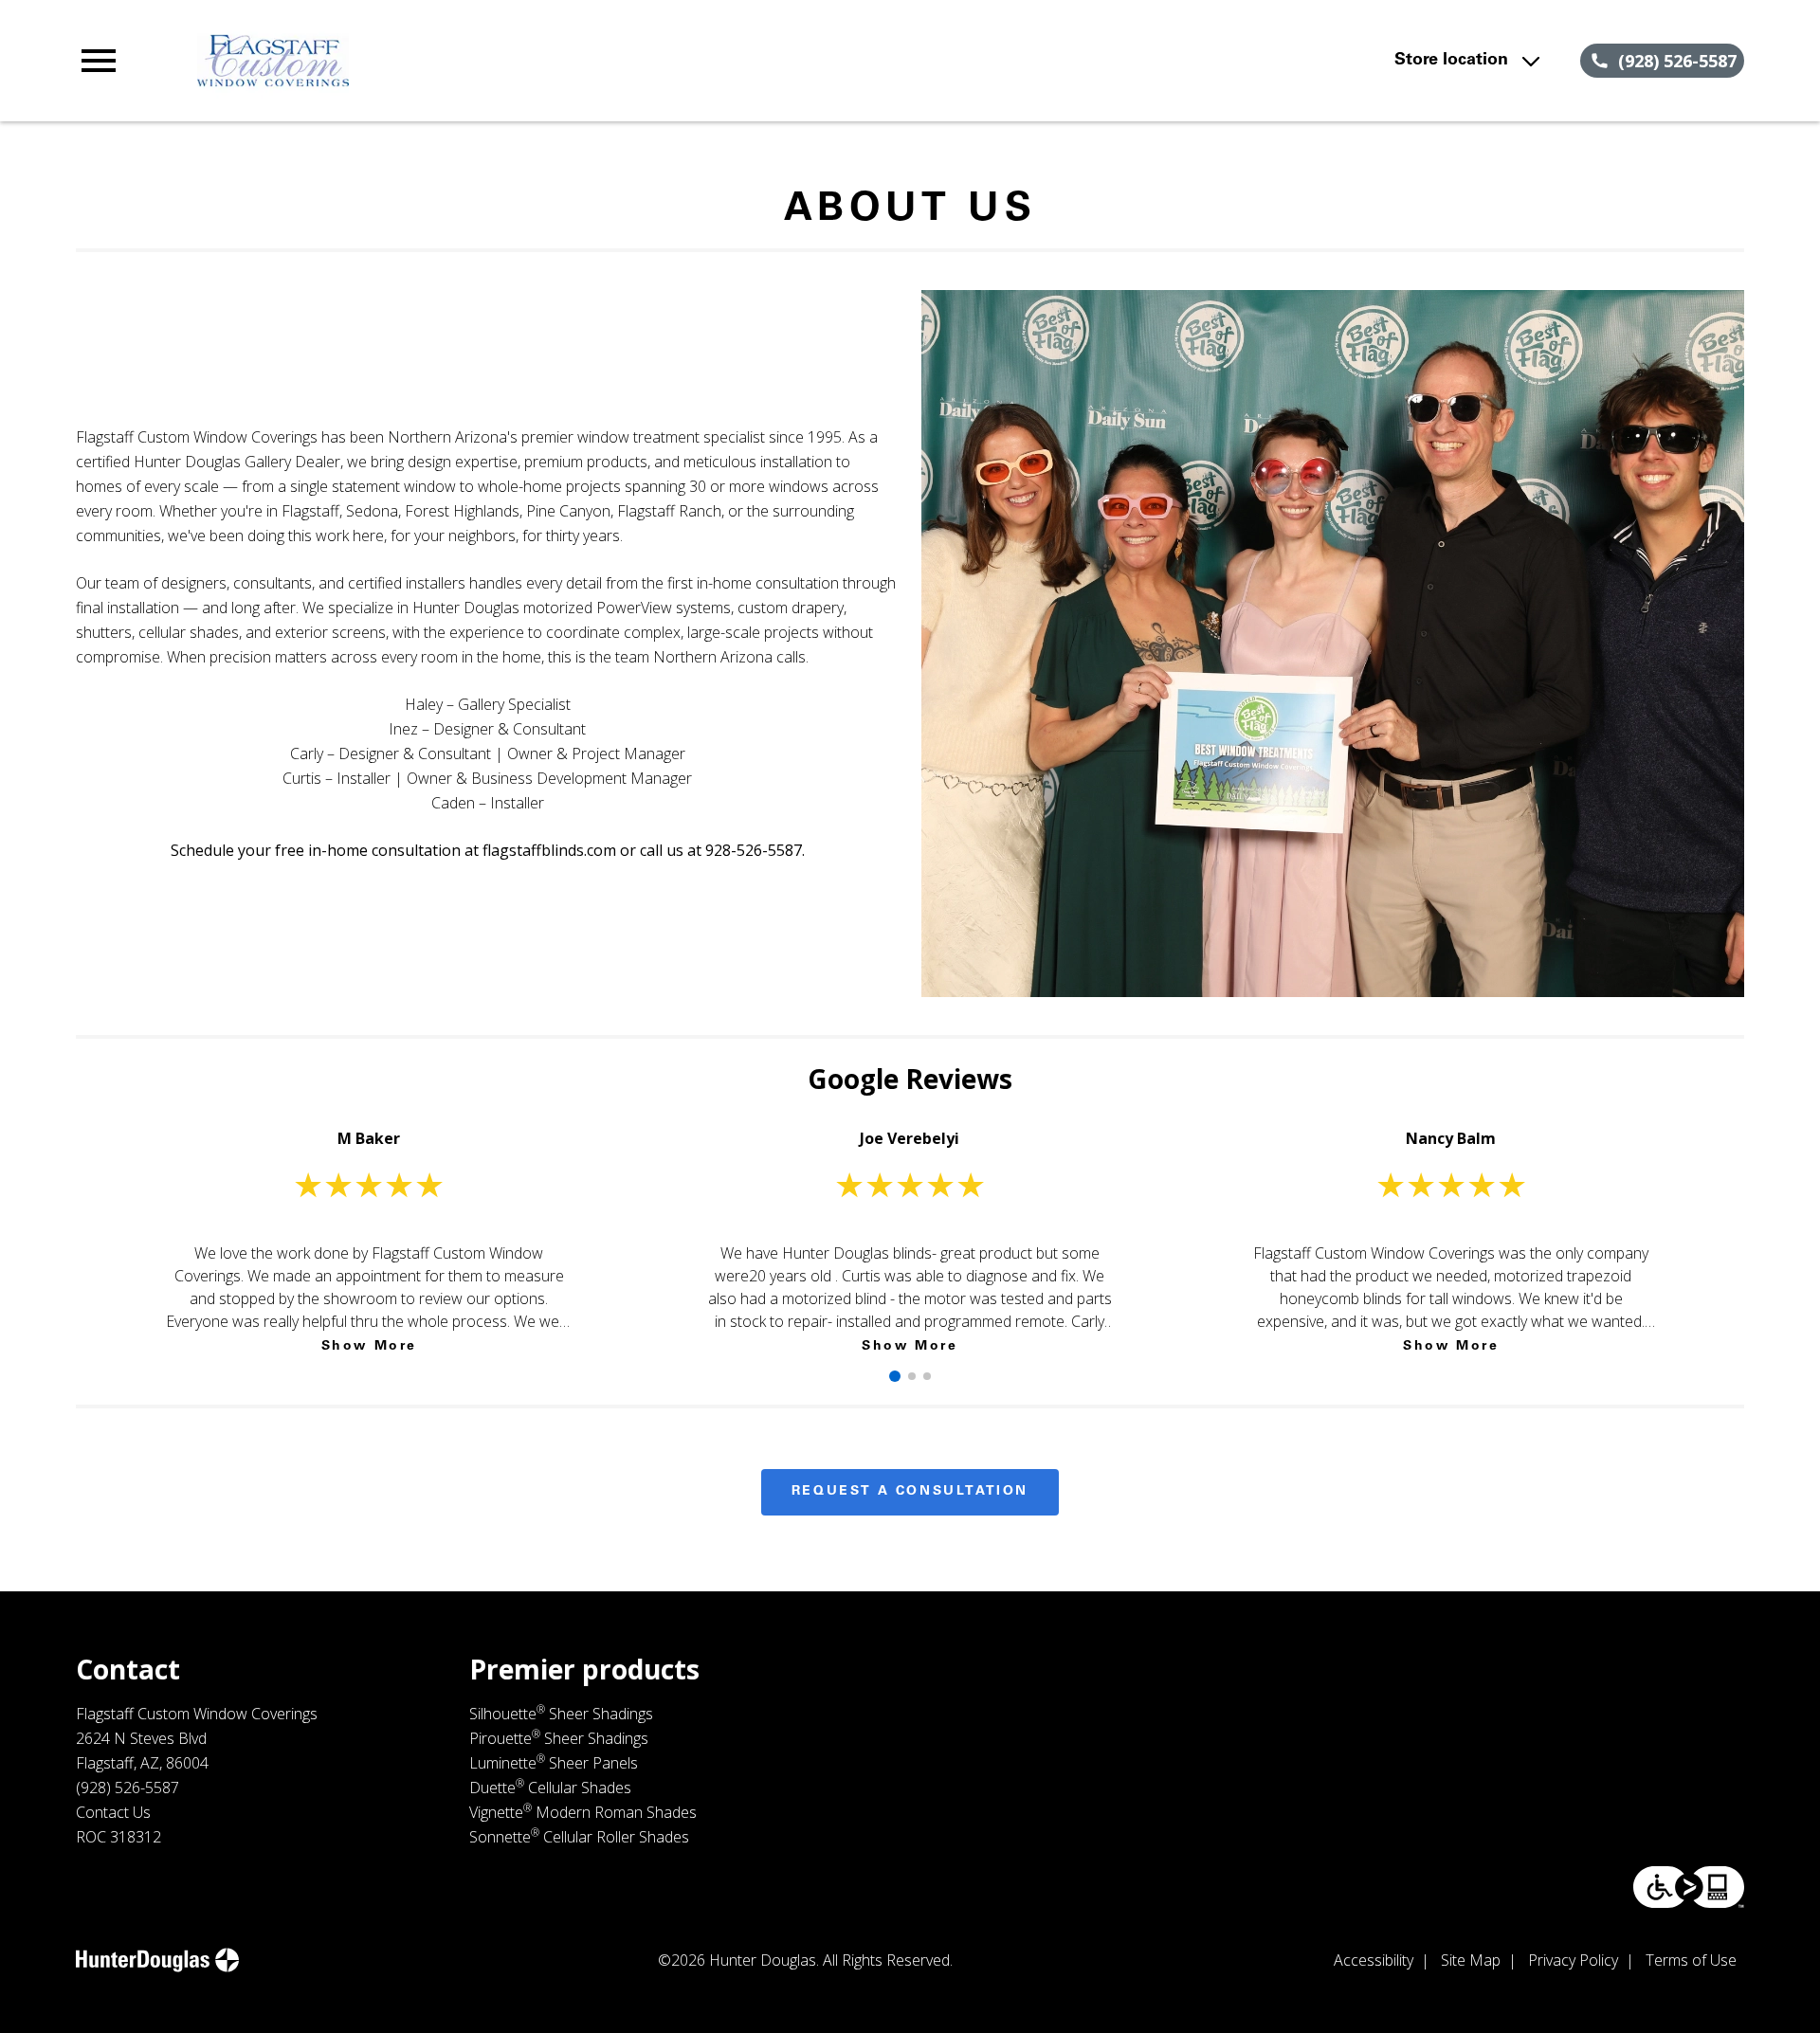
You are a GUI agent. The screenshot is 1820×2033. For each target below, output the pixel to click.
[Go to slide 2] (912, 1376)
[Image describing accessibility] (1689, 1887)
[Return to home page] (467, 61)
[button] (99, 61)
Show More (369, 1347)
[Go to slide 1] (895, 1376)
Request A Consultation (910, 1492)
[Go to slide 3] (927, 1376)
